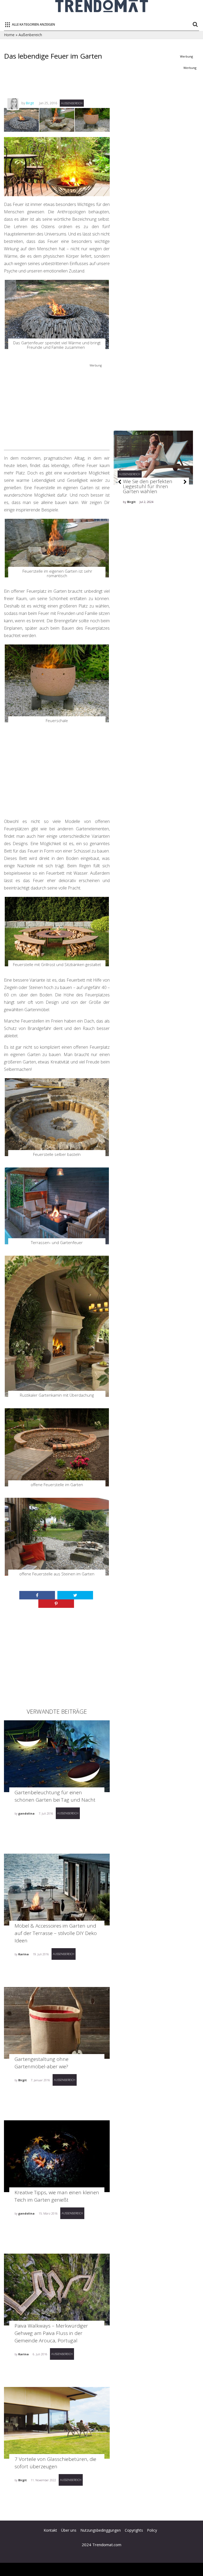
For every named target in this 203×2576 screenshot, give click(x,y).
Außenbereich (30, 35)
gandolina (26, 1813)
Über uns (69, 2530)
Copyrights (134, 2530)
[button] (120, 482)
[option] (153, 483)
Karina (24, 1954)
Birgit (30, 103)
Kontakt (50, 2530)
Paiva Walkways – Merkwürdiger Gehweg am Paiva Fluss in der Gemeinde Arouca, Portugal (51, 2333)
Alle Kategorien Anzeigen (33, 24)
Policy (152, 2530)
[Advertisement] (100, 84)
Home (9, 35)
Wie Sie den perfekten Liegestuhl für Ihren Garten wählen (148, 486)
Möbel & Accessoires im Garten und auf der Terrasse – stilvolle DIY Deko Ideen (56, 1933)
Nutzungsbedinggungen (101, 2530)
